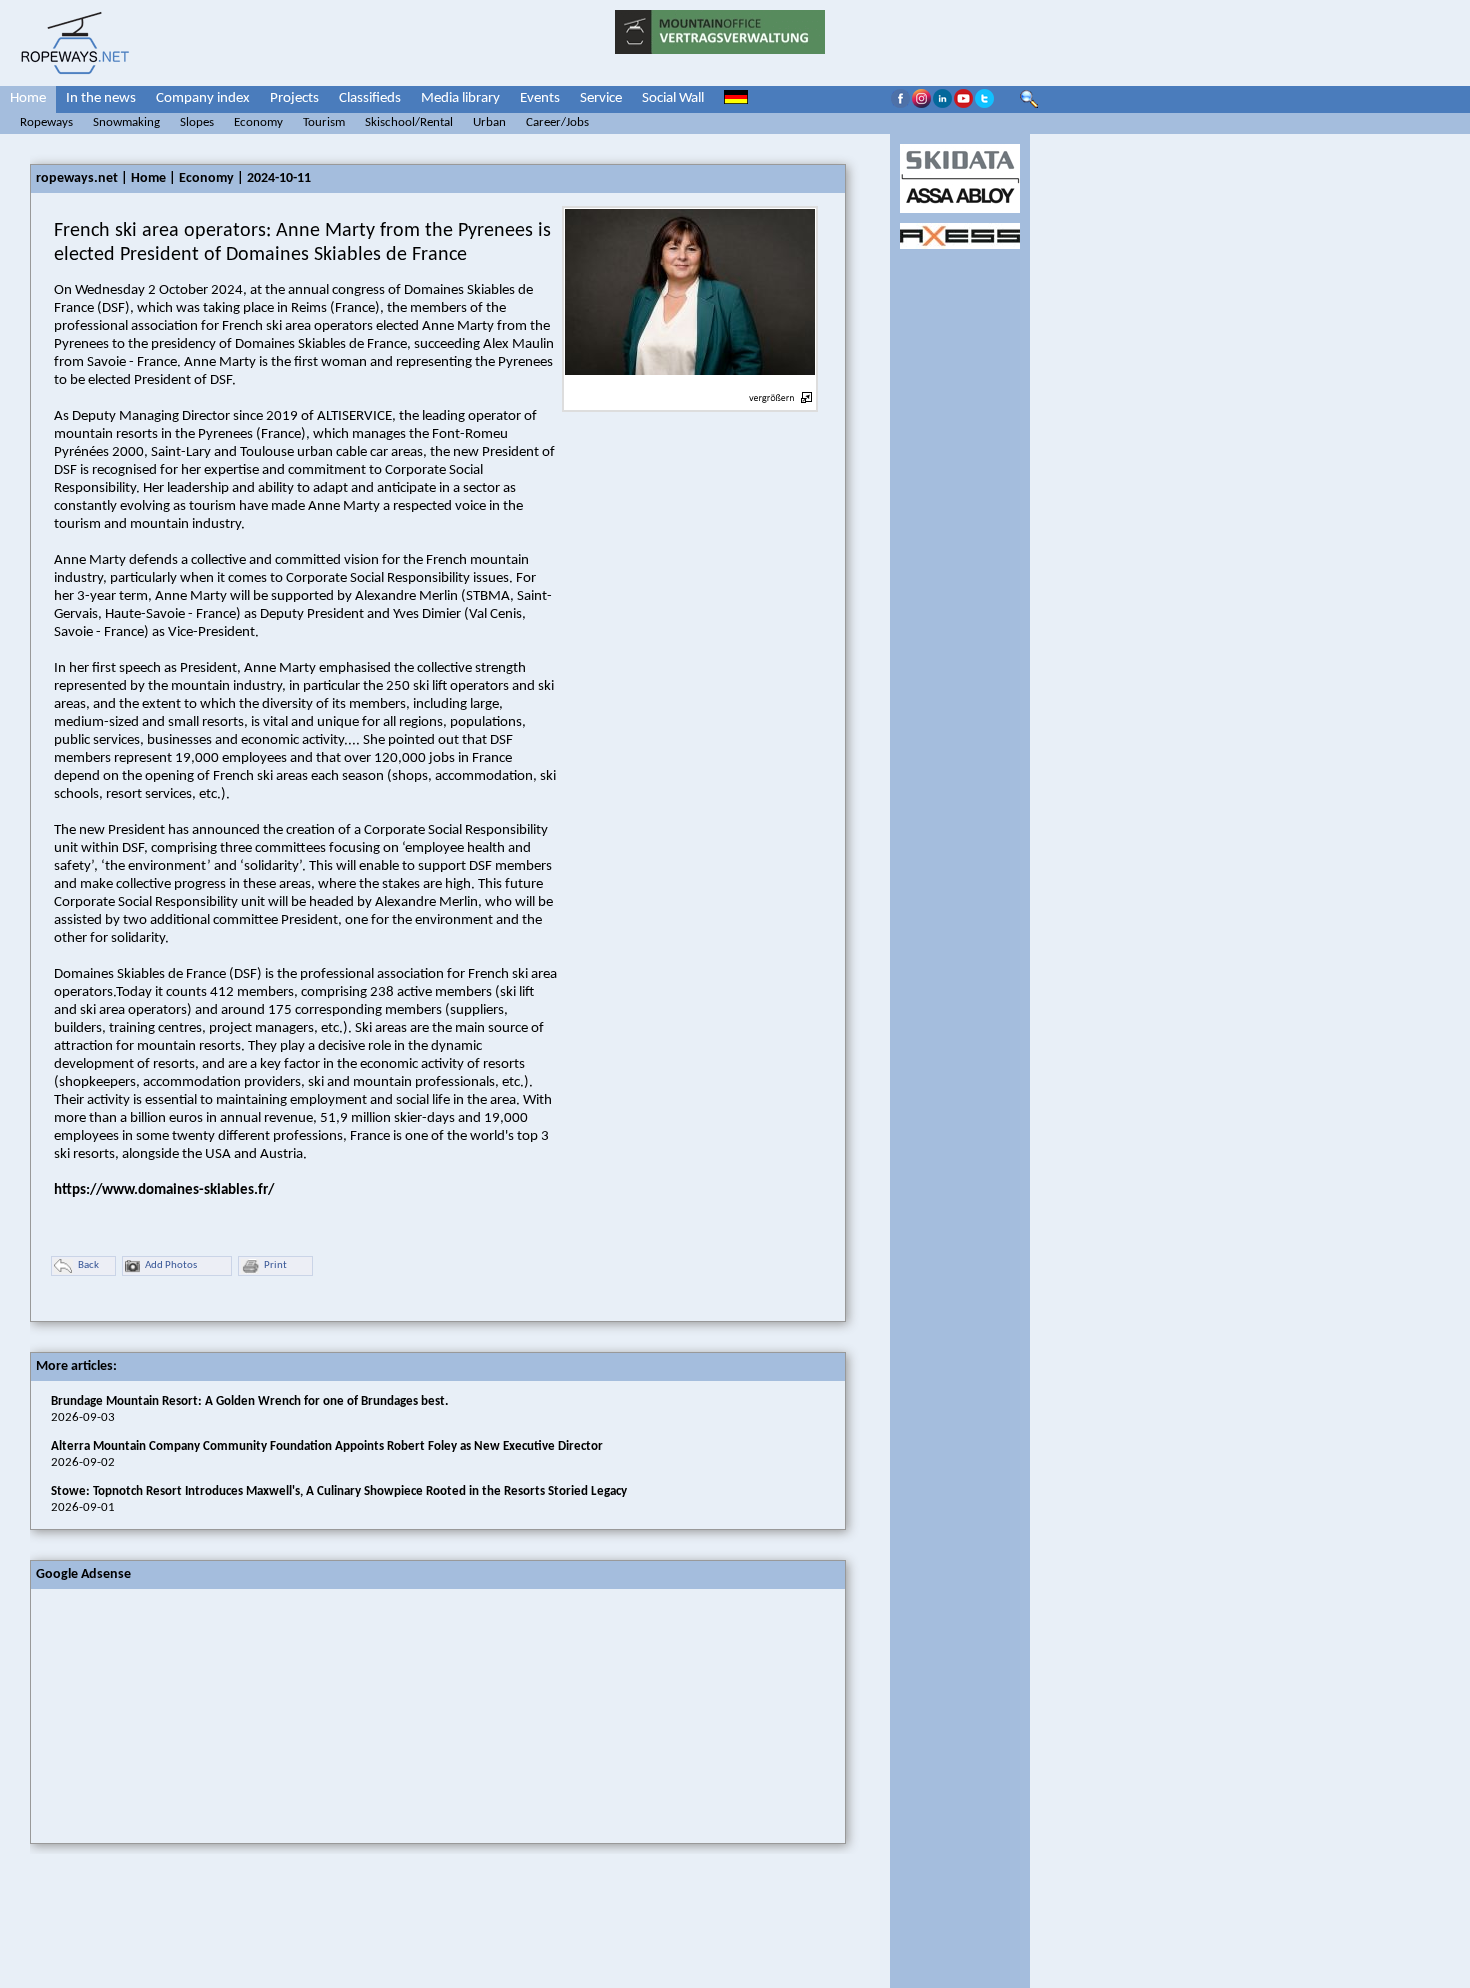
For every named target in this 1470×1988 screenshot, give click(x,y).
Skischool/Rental (409, 122)
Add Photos (171, 1265)
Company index (203, 98)
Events (540, 98)
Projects (294, 98)
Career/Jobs (557, 122)
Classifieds (370, 98)
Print (275, 1265)
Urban (489, 122)
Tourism (324, 122)
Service (601, 98)
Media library (460, 98)
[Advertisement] (181, 1714)
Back (88, 1265)
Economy (258, 122)
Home (28, 98)
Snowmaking (126, 122)
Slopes (197, 122)
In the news (101, 98)
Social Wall (673, 98)
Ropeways (46, 122)
